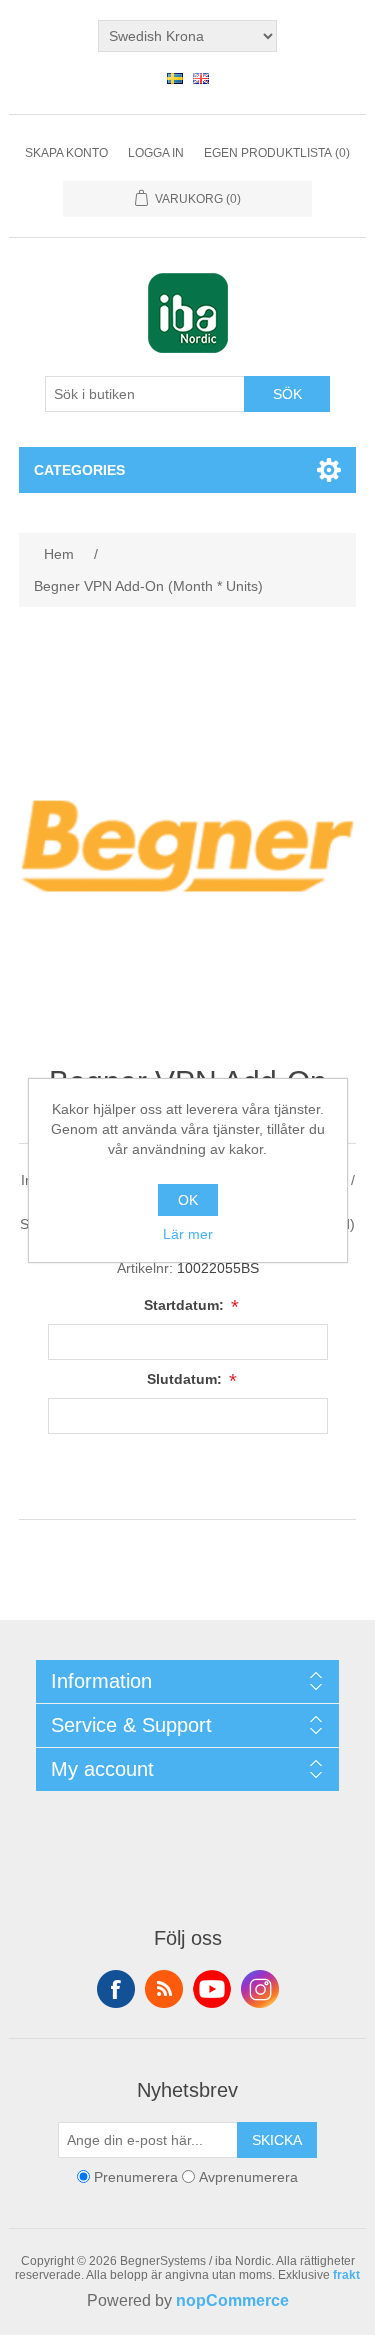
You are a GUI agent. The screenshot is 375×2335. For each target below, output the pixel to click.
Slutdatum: (186, 1379)
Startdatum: (186, 1305)
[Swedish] (175, 78)
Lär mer (188, 1234)
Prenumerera (136, 2177)
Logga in (156, 153)
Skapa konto (66, 153)
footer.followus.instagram (260, 1989)
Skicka (277, 2140)
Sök (287, 394)
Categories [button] (79, 470)
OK (188, 1200)
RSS (164, 1989)
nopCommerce (232, 2300)
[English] (201, 78)
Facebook (116, 1989)
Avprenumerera (248, 2177)
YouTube (212, 1989)
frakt (346, 2275)
